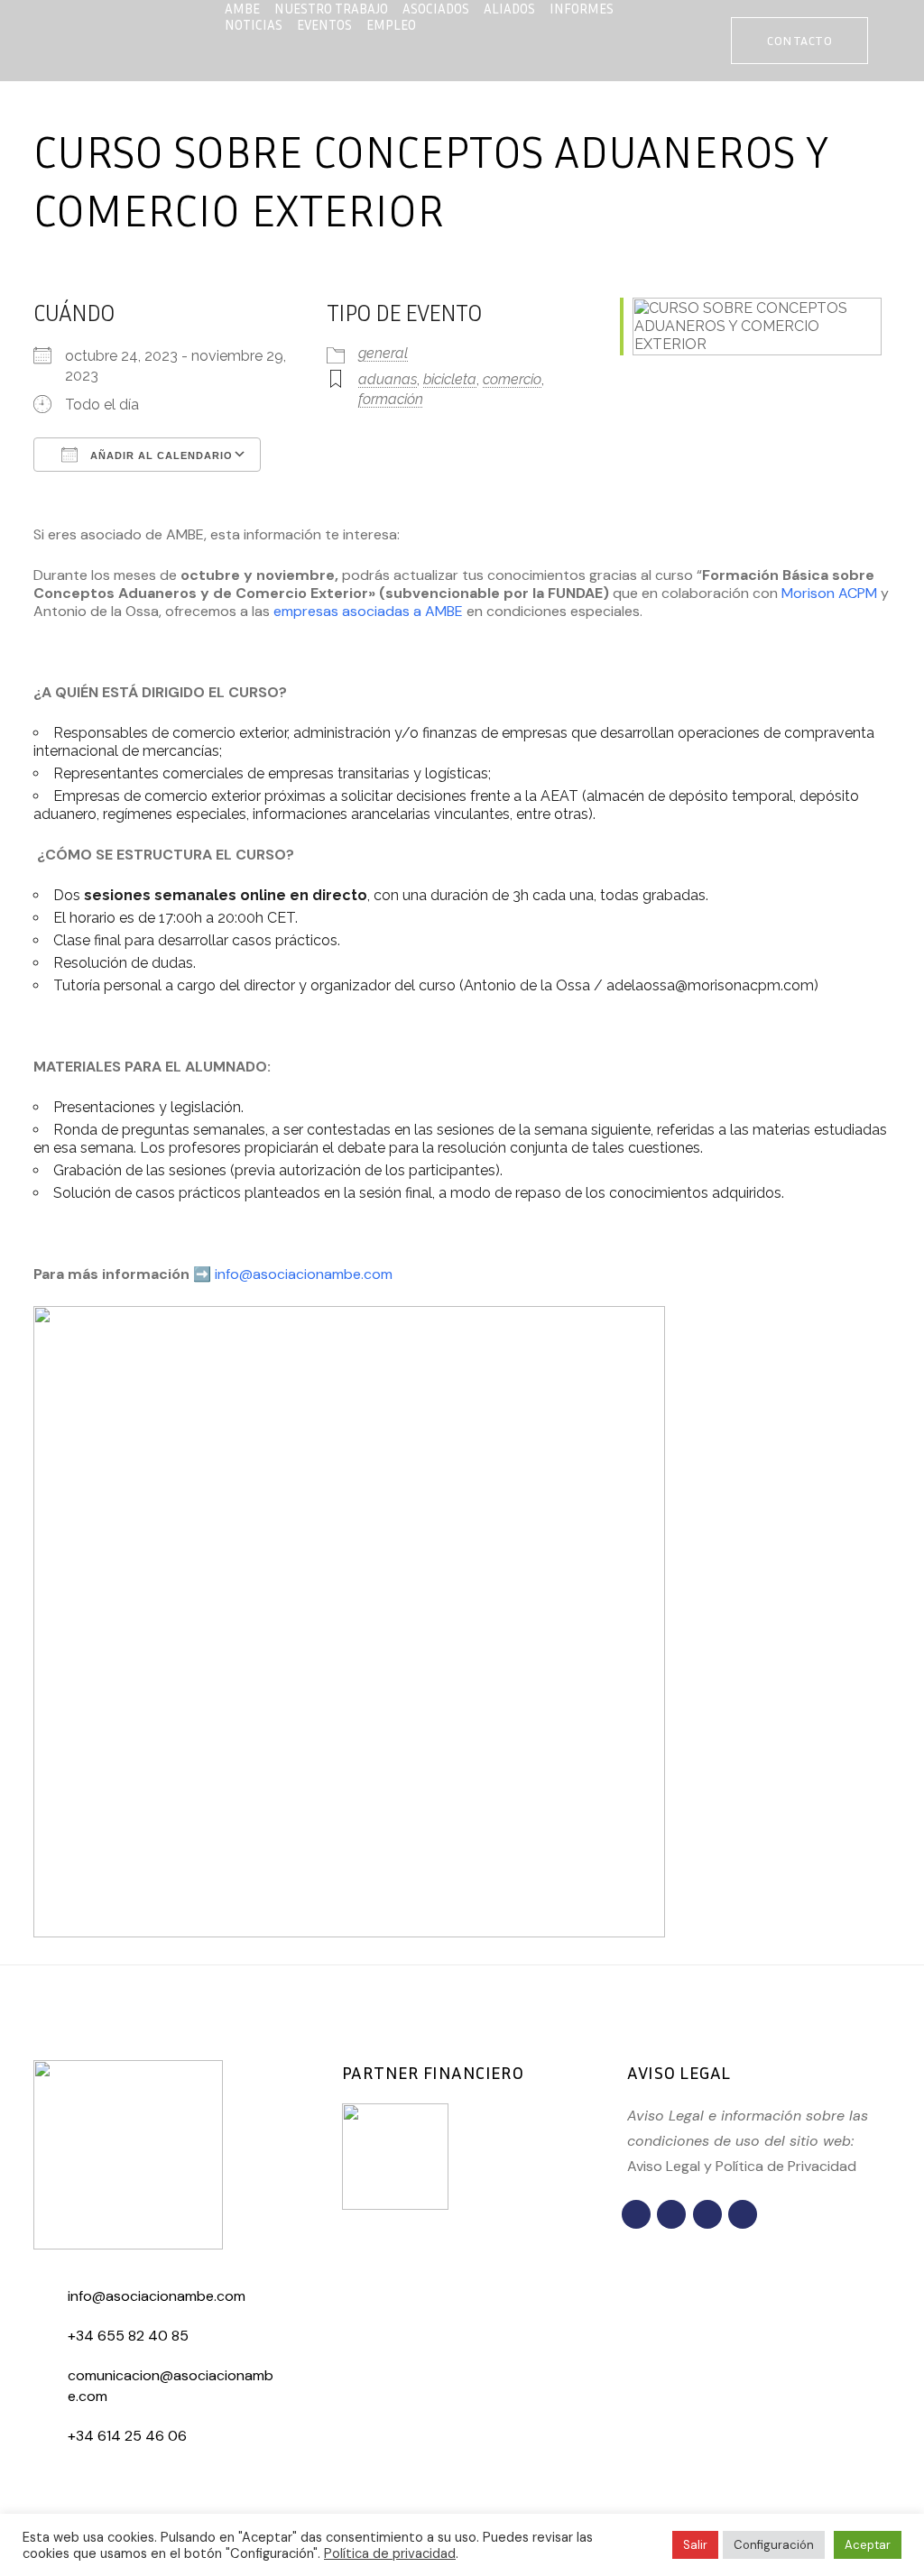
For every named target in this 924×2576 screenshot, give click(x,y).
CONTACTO (799, 40)
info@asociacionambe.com (304, 1274)
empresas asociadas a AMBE (368, 611)
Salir (695, 2545)
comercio (512, 379)
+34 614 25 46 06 (127, 2436)
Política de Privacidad (786, 2166)
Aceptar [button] (868, 2545)
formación (391, 399)
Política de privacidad (390, 2553)
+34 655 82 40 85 (128, 2336)
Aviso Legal (664, 2166)
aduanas (388, 379)
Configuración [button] (774, 2545)
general (383, 353)
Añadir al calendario (160, 455)
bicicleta (450, 379)
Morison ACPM (829, 593)
